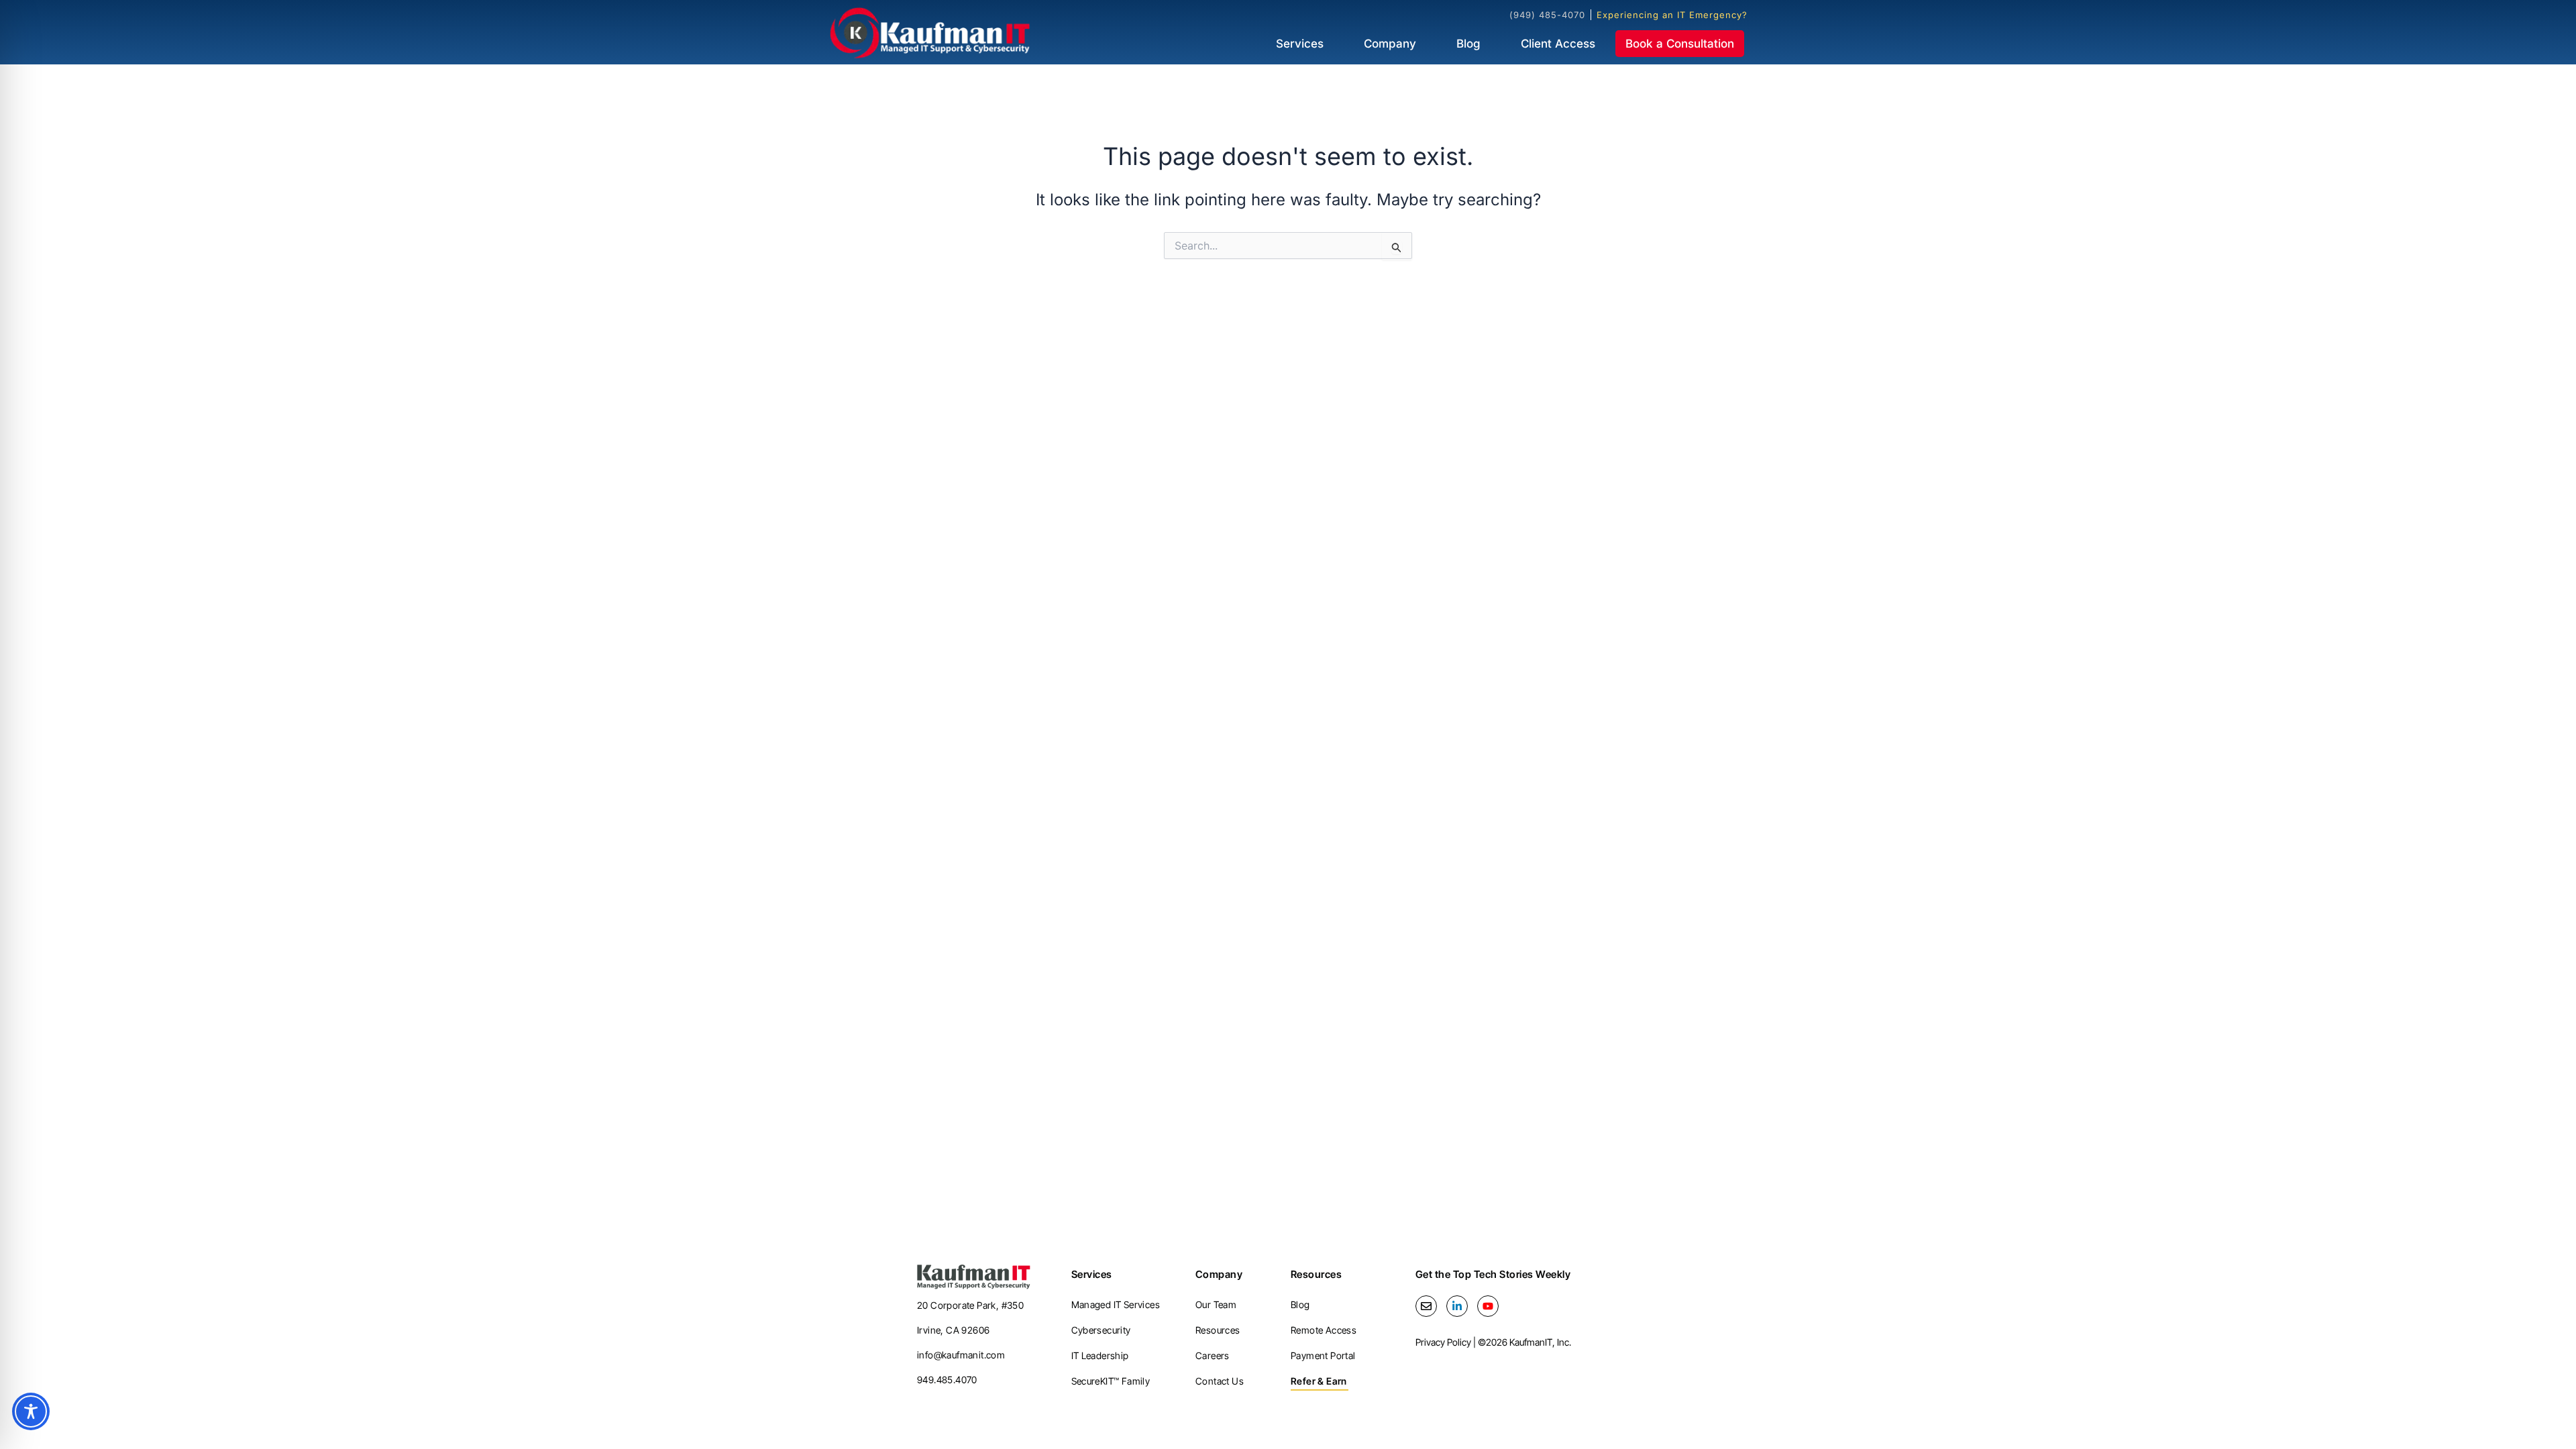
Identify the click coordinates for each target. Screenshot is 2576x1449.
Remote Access (1324, 1330)
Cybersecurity (1101, 1330)
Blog (1468, 44)
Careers (1213, 1355)
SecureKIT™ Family (1111, 1381)
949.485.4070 (947, 1380)
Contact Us (1220, 1381)
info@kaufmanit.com (961, 1355)
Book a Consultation (1680, 44)
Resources (1218, 1330)
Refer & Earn (1319, 1381)
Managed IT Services (1116, 1304)
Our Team (1216, 1304)
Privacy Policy (1443, 1342)
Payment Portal (1323, 1355)
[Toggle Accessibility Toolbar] (31, 1411)
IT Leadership (1100, 1355)
